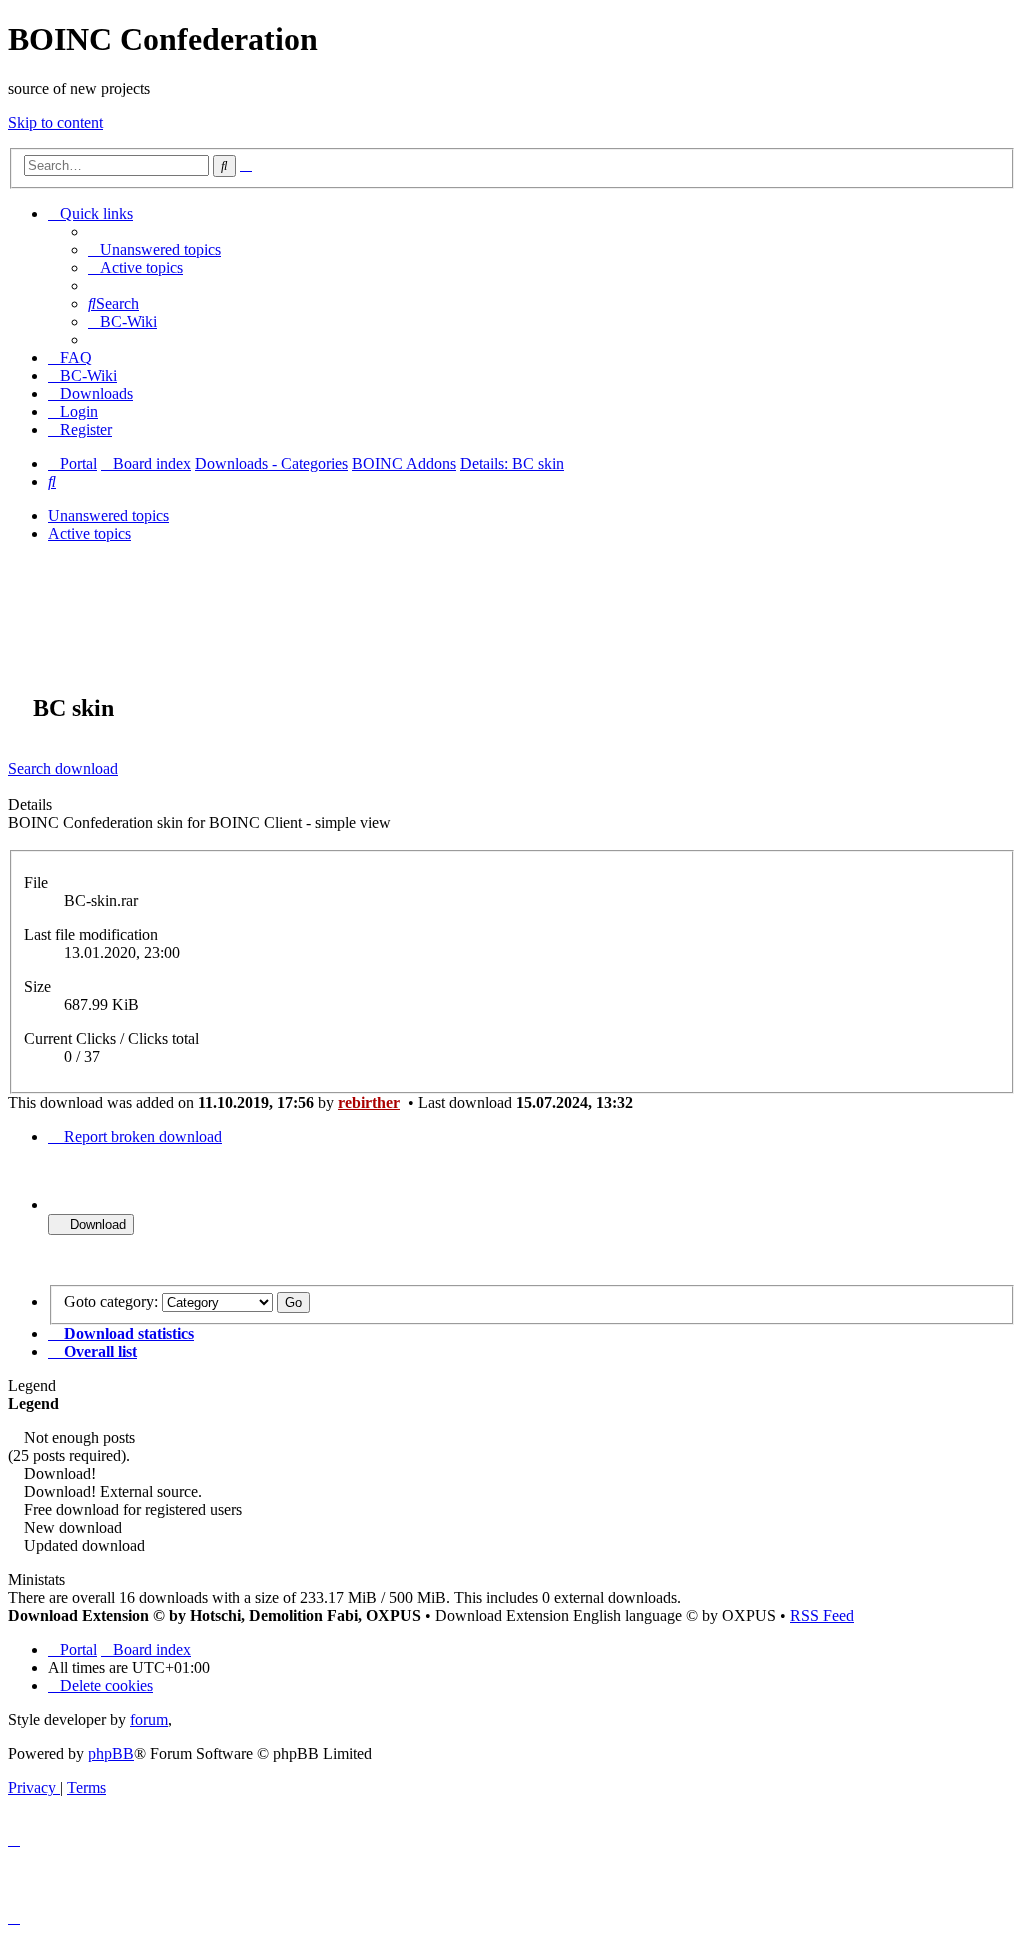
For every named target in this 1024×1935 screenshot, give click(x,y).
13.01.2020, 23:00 (122, 952)
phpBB (111, 1753)
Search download (63, 768)
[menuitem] (154, 249)
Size (37, 986)
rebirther (369, 1102)
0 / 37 (82, 1056)
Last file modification (91, 934)
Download (96, 1224)
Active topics (89, 533)
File (36, 882)
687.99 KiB (101, 1004)
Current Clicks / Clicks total (111, 1038)
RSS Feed (822, 1615)
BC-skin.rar (101, 900)
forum (149, 1719)
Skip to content (55, 122)
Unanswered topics (108, 515)
